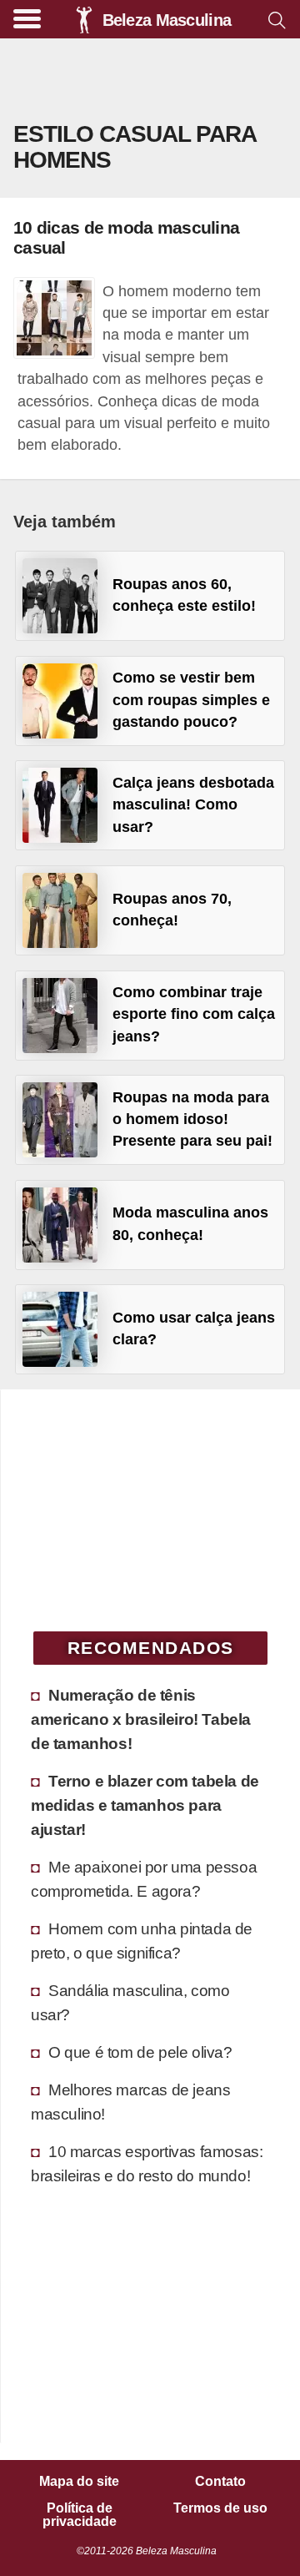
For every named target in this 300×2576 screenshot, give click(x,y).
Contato (220, 2482)
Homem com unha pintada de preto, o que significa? (142, 1941)
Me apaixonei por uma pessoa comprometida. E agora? (144, 1879)
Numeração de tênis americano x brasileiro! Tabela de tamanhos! (141, 1719)
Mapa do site (79, 2482)
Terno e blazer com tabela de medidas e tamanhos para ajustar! (145, 1805)
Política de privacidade (80, 2515)
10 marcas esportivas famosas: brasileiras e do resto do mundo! (147, 2163)
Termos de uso (220, 2508)
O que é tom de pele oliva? (140, 2052)
